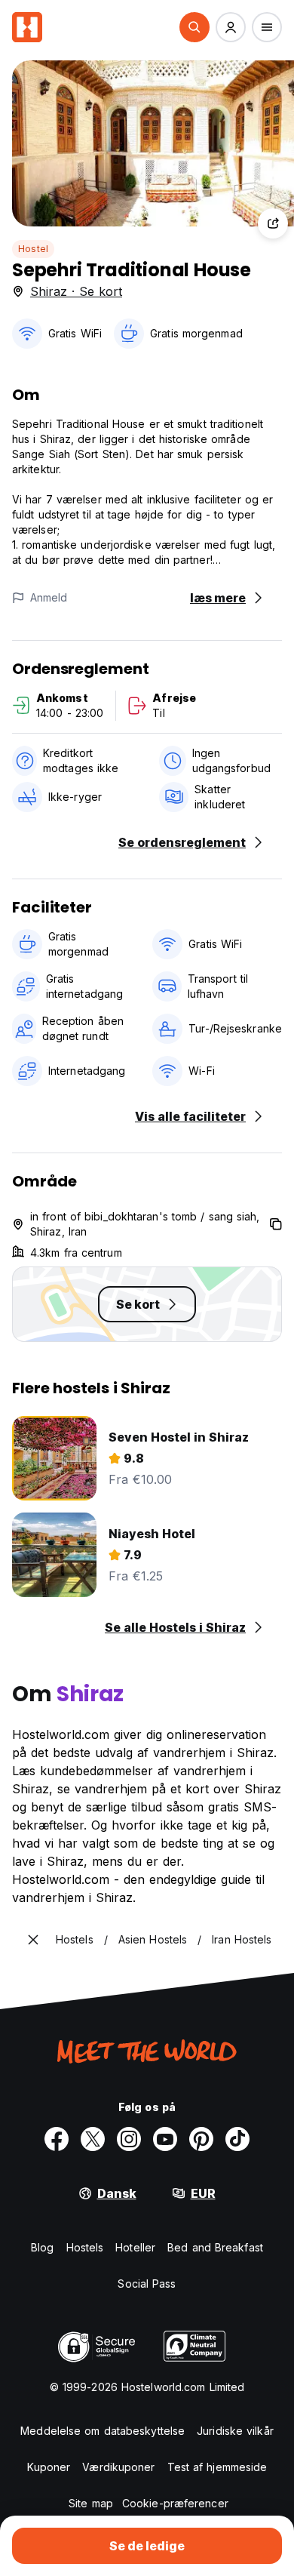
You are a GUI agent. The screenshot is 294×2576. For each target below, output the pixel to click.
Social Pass (147, 2284)
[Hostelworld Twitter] (93, 2139)
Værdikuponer (118, 2467)
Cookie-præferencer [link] (175, 2503)
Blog (42, 2247)
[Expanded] (33, 1940)
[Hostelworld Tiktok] (237, 2139)
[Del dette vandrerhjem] (273, 223)
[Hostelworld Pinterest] (201, 2139)
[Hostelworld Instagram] (129, 2139)
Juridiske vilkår (235, 2431)
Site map (91, 2503)
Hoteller (135, 2247)
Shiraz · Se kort (76, 291)
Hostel (33, 249)
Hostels (85, 2247)
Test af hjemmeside (217, 2467)
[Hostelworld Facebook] (57, 2139)
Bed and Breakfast (215, 2247)
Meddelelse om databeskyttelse (103, 2431)
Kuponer (49, 2467)
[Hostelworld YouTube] (165, 2139)
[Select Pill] (194, 27)
